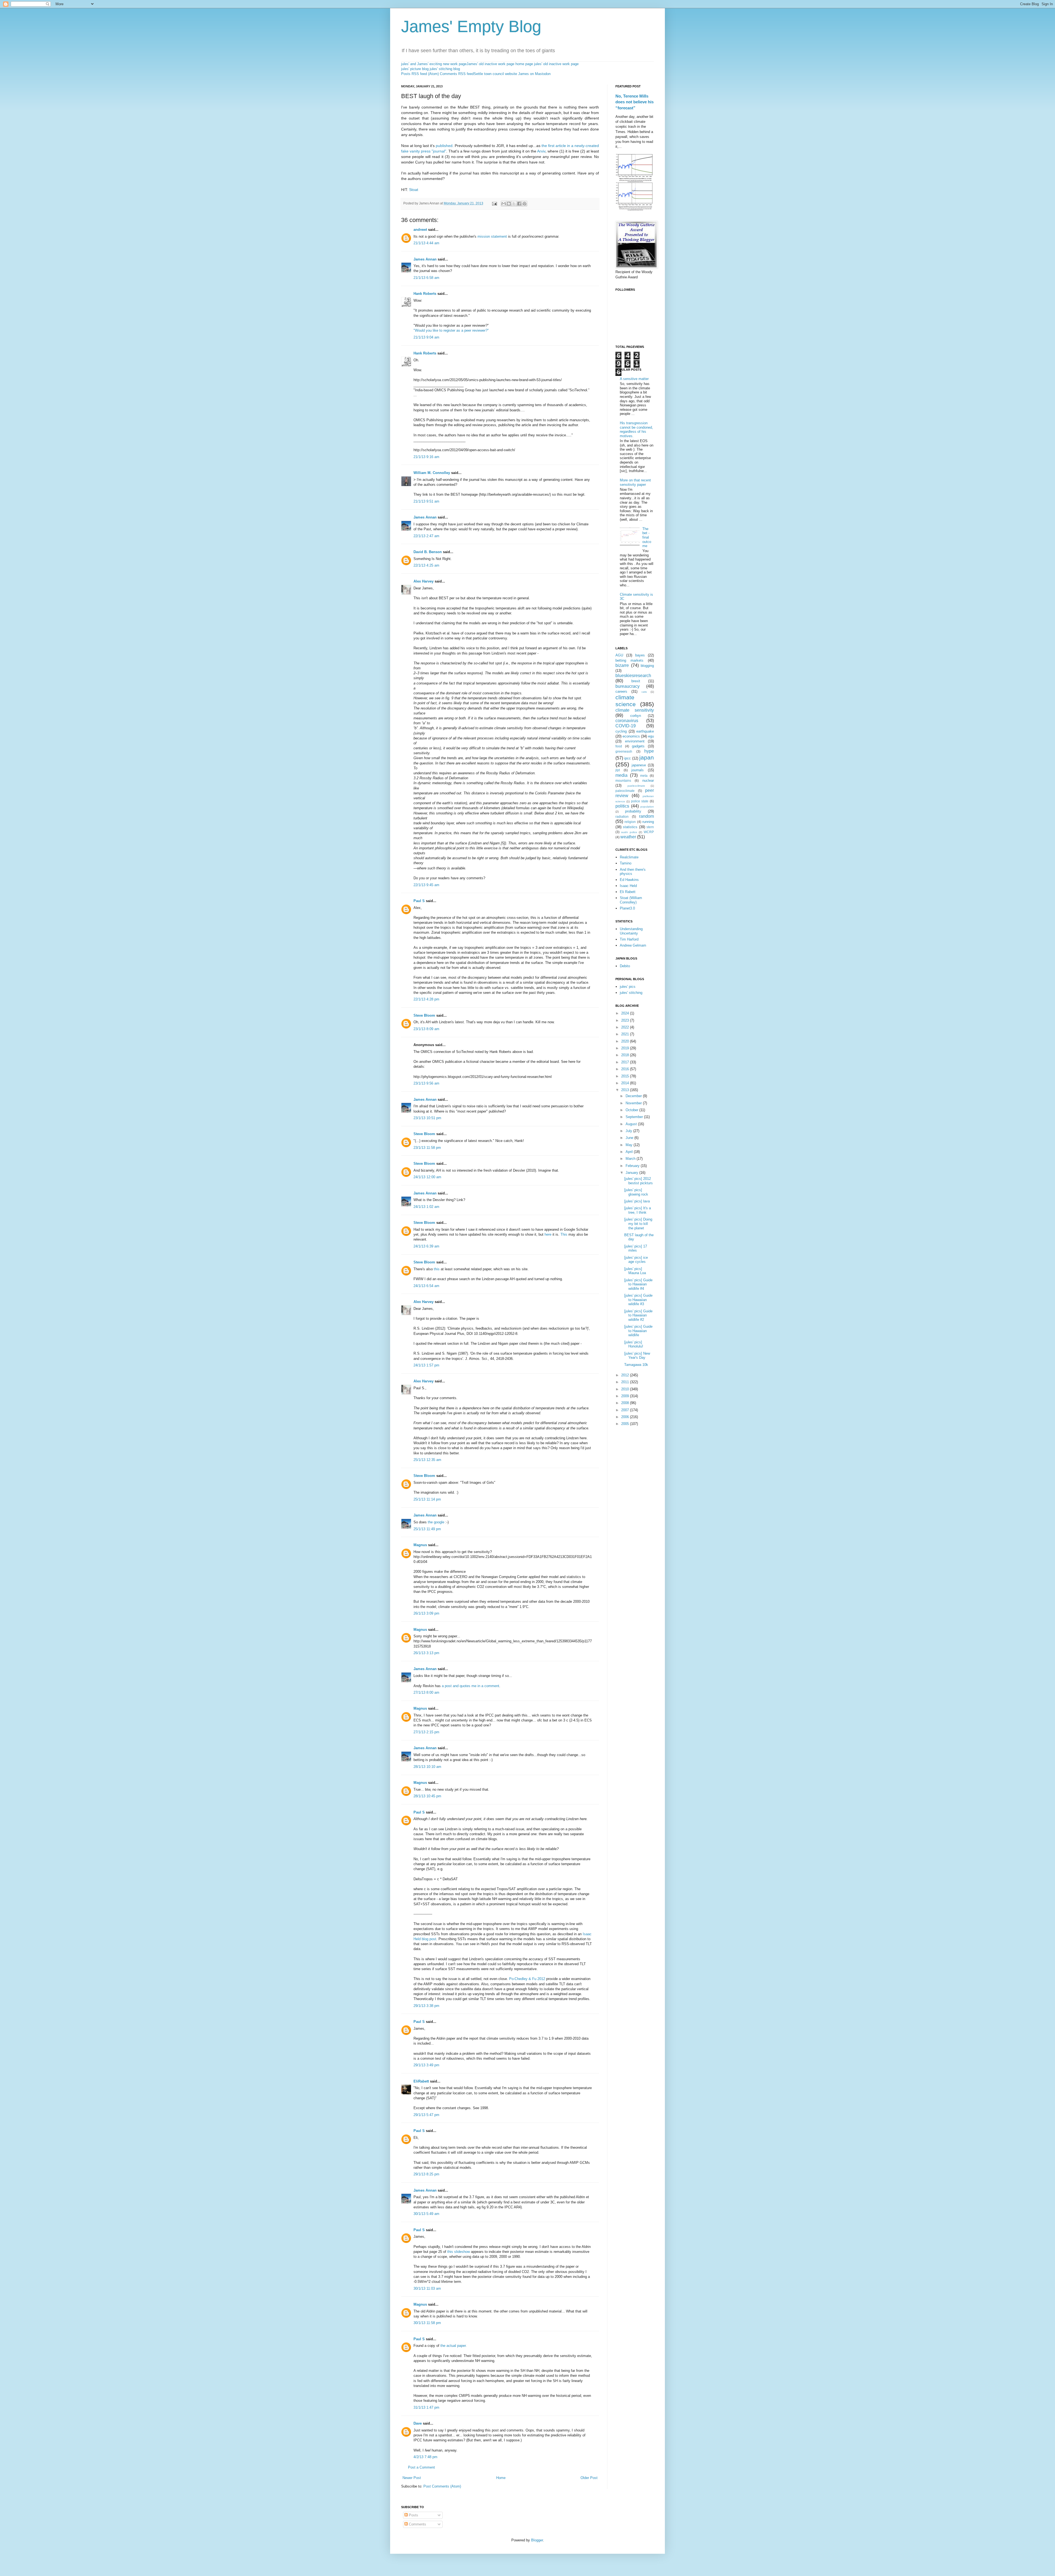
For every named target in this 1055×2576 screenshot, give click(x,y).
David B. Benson (428, 552)
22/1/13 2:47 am (426, 536)
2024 (626, 1013)
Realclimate (629, 857)
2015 (626, 1076)
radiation (622, 816)
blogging (647, 666)
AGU (619, 655)
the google (436, 1522)
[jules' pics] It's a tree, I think (638, 1210)
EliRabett (421, 2081)
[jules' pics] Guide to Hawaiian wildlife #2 (638, 1315)
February (633, 1166)
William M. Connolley (432, 473)
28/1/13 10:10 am (427, 1767)
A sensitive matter (634, 379)
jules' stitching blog (445, 69)
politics (622, 806)
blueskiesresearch (633, 676)
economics (631, 736)
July (629, 1131)
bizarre (622, 665)
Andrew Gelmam (633, 945)
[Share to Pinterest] (524, 204)
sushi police (629, 832)
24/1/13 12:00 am (427, 1177)
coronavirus (627, 721)
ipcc (628, 758)
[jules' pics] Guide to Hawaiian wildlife (638, 1331)
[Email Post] (494, 203)
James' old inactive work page (490, 64)
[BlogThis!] (509, 204)
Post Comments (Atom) (442, 2486)
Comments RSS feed (457, 74)
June (630, 1138)
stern (650, 827)
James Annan (425, 259)
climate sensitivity (635, 710)
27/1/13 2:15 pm (426, 1732)
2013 (626, 1090)
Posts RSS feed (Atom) (420, 74)
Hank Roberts (425, 294)
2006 (626, 1417)
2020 (626, 1041)
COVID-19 (626, 726)
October (632, 1110)
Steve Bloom (424, 1015)
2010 (626, 1389)
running (648, 822)
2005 (626, 1424)
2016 (626, 1069)
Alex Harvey (424, 581)
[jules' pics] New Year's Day (637, 1356)
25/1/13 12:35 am (427, 1460)
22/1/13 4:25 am (426, 565)
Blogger (537, 2540)
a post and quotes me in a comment (470, 1686)
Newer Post (412, 2478)
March (631, 1159)
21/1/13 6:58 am (426, 278)
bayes (640, 655)
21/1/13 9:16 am (426, 457)
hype (649, 751)
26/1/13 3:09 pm (426, 1613)
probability (633, 811)
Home (501, 2478)
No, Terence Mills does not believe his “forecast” (635, 102)
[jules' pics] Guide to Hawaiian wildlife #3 (638, 1300)
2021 (626, 1034)
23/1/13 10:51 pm (427, 1118)
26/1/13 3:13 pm (426, 1653)
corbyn (636, 716)
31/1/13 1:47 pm (426, 2407)
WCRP (649, 832)
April (630, 1152)
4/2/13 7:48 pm (425, 2457)
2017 (626, 1062)
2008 (626, 1403)
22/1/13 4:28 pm (426, 999)
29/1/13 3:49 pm (426, 2065)
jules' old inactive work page (556, 64)
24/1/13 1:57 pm (426, 1365)
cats (644, 692)
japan (647, 757)
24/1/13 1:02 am (426, 1207)
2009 (626, 1396)
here (548, 1234)
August (632, 1124)
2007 (626, 1410)
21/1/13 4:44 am (426, 243)
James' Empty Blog (471, 27)
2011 (626, 1382)
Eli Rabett (628, 892)
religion (630, 822)
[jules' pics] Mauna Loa (635, 1271)
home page (524, 64)
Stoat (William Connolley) (631, 900)
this (437, 1269)
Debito (625, 966)
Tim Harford (629, 939)
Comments (417, 2524)
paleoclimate (625, 791)
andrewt (420, 230)
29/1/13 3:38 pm (426, 2006)
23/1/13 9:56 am (426, 1083)
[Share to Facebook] (519, 204)
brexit (636, 681)
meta (644, 776)
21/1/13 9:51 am (426, 501)
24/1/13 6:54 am (426, 1286)
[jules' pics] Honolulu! (634, 1344)
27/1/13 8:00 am (426, 1692)
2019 (626, 1048)
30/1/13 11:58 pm (427, 2323)
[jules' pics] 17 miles (636, 1248)
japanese (639, 765)
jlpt (618, 770)
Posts (413, 2515)
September (635, 1117)
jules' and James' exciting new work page (434, 64)
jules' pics (628, 987)
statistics (630, 827)
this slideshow (459, 2252)
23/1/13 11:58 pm (427, 1148)
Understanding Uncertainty (631, 931)
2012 (626, 1375)
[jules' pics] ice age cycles (636, 1260)
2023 (626, 1020)
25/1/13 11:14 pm (427, 1499)
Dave (418, 2423)
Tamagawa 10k (636, 1365)
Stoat (414, 190)
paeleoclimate (636, 786)
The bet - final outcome (647, 537)
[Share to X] (514, 204)
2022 (626, 1027)
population (647, 807)
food (619, 746)
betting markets (629, 660)
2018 (626, 1055)
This (564, 1234)
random (646, 816)
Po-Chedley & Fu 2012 (527, 1979)
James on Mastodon (534, 74)
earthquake (645, 731)
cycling (621, 731)
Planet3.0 (627, 908)
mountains (623, 780)
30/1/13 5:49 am (426, 2214)
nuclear (648, 780)
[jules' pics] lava (637, 1201)
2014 (626, 1083)
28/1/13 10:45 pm (427, 1796)
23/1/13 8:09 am (426, 1029)
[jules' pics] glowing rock (636, 1192)
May (630, 1145)
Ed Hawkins (629, 880)
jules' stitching (631, 993)
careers (621, 691)
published (444, 146)
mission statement (492, 236)
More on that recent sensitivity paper (635, 482)
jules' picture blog (415, 69)
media (621, 775)
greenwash (624, 751)
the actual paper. (454, 2346)
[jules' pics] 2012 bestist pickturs (638, 1181)
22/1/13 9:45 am (426, 885)
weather (628, 837)
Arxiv (541, 151)
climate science (626, 701)
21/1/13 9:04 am (426, 337)
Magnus (420, 1545)
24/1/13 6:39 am (426, 1246)
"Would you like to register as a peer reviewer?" (451, 330)
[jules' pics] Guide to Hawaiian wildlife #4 (638, 1284)
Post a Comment (421, 2467)
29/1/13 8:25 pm (426, 2174)
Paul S (419, 901)
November (634, 1103)
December (634, 1096)
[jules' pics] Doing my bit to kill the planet (638, 1224)
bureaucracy (628, 686)
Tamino (626, 863)
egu (651, 736)
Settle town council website (495, 74)
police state (640, 801)
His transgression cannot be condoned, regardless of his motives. (636, 429)
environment (635, 741)
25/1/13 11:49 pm (427, 1529)
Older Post (589, 2478)
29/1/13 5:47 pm (426, 2115)
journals (638, 770)
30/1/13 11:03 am (427, 2288)
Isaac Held (628, 886)
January (632, 1173)
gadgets (638, 746)
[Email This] (504, 204)
